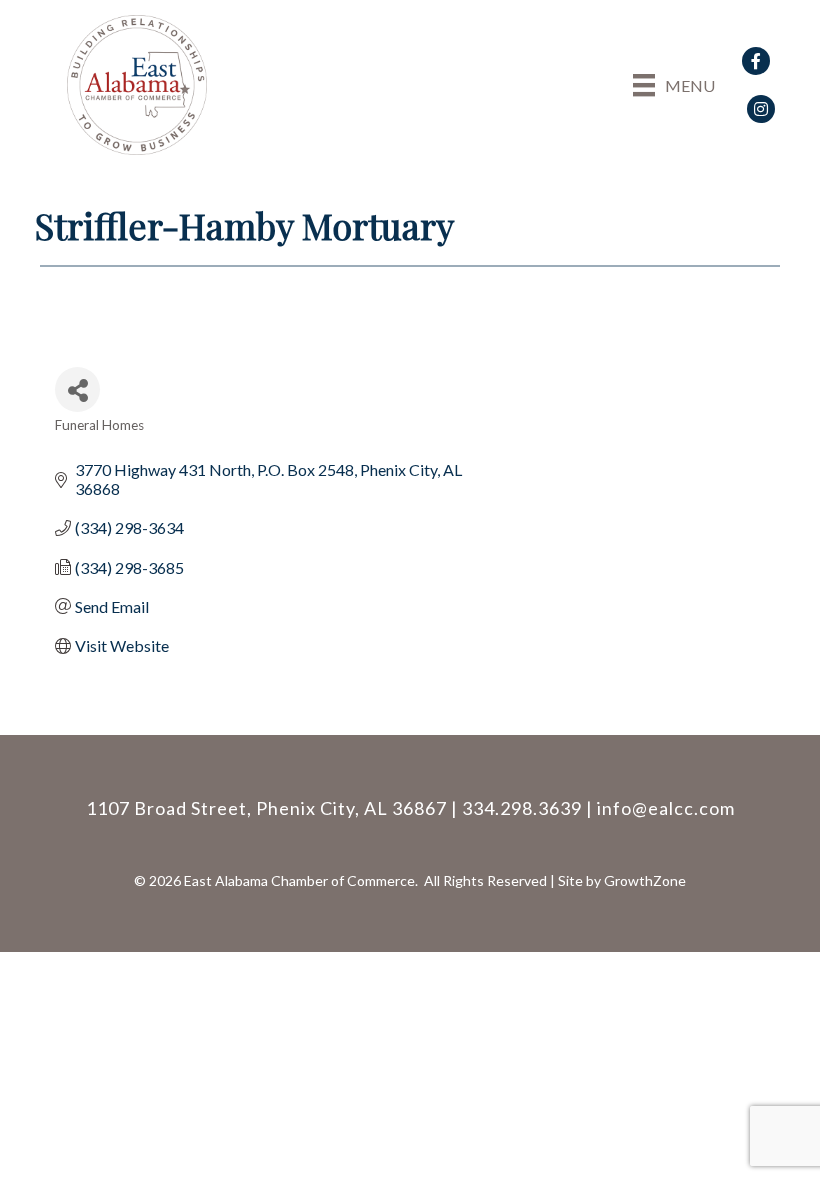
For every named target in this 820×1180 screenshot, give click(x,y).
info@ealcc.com (666, 808)
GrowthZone (645, 880)
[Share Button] (77, 389)
